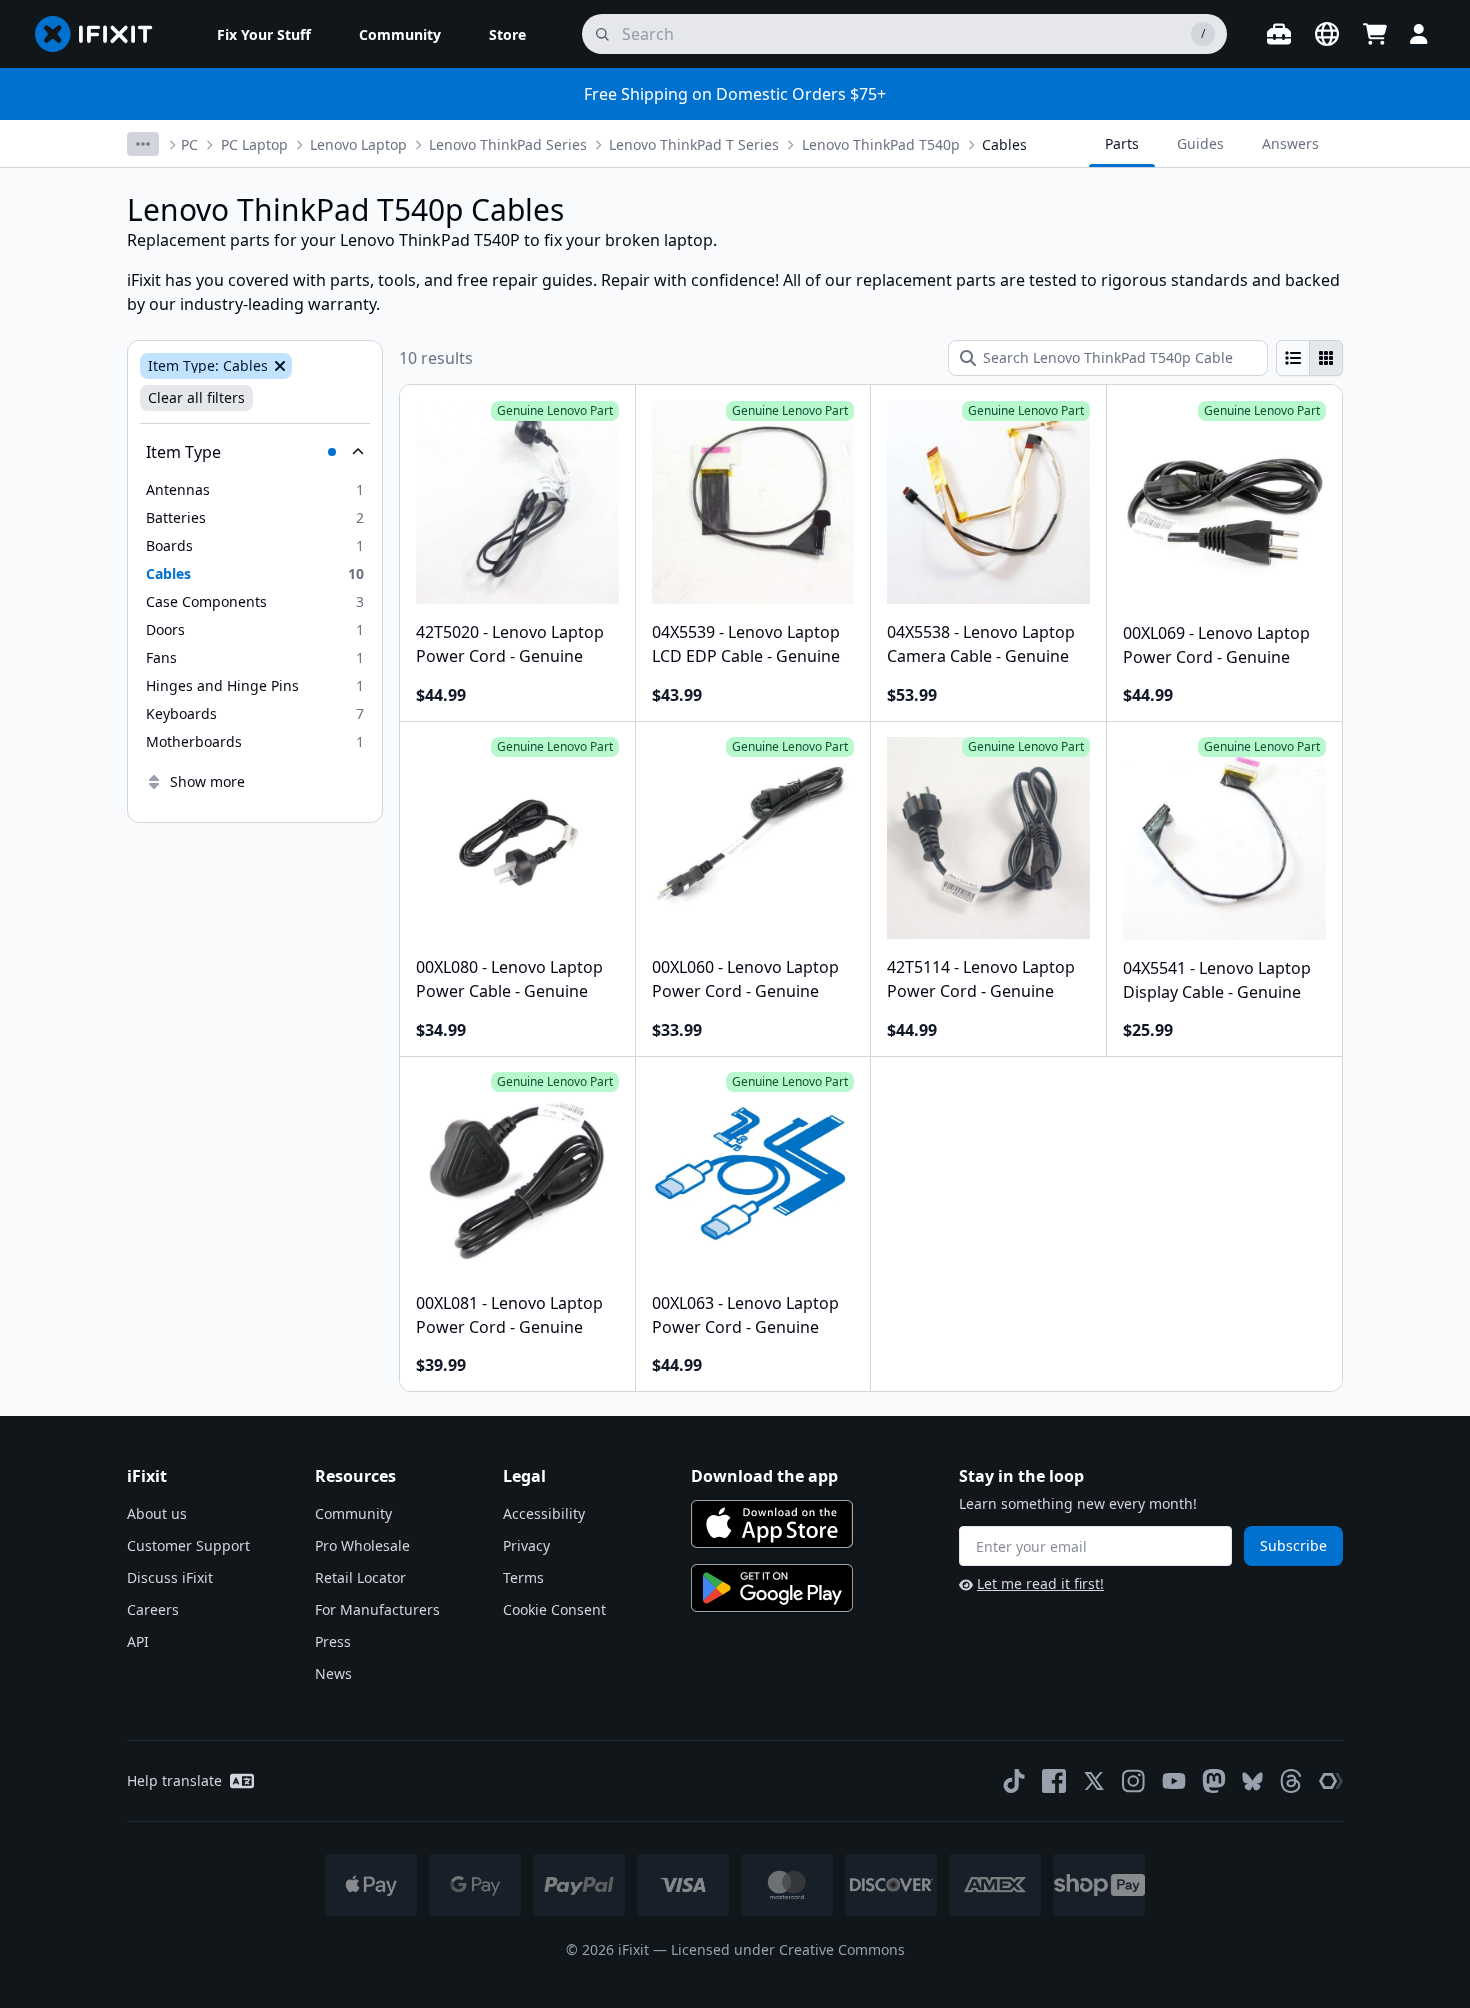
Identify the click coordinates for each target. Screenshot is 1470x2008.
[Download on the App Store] (772, 1524)
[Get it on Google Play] (772, 1588)
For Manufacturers (377, 1609)
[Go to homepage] (102, 34)
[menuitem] (264, 34)
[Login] (1419, 34)
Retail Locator (360, 1577)
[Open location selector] (1327, 34)
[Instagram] (1134, 1781)
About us (157, 1513)
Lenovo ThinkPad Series (508, 144)
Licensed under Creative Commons (788, 1949)
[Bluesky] (1252, 1781)
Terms (523, 1577)
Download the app (764, 1476)
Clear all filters (196, 397)
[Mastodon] (1214, 1781)
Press (333, 1641)
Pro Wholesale (362, 1545)
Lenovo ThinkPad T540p (881, 144)
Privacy (526, 1545)
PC (189, 144)
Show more (207, 781)
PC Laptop (254, 144)
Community (353, 1513)
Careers (153, 1609)
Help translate (174, 1780)
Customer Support (188, 1545)
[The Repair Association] (1331, 1781)
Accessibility (544, 1513)
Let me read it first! (1040, 1583)
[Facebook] (1054, 1781)
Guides (1200, 143)
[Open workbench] (1279, 34)
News (333, 1673)
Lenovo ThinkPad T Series (694, 144)
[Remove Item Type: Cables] (278, 366)
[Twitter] (1094, 1781)
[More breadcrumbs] (143, 144)
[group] (1309, 358)
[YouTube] (1174, 1781)
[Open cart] (1375, 34)
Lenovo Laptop (358, 144)
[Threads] (1291, 1781)
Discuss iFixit (170, 1577)
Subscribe (1293, 1545)
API (138, 1641)
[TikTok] (1014, 1781)
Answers (1290, 143)
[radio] (1293, 358)
